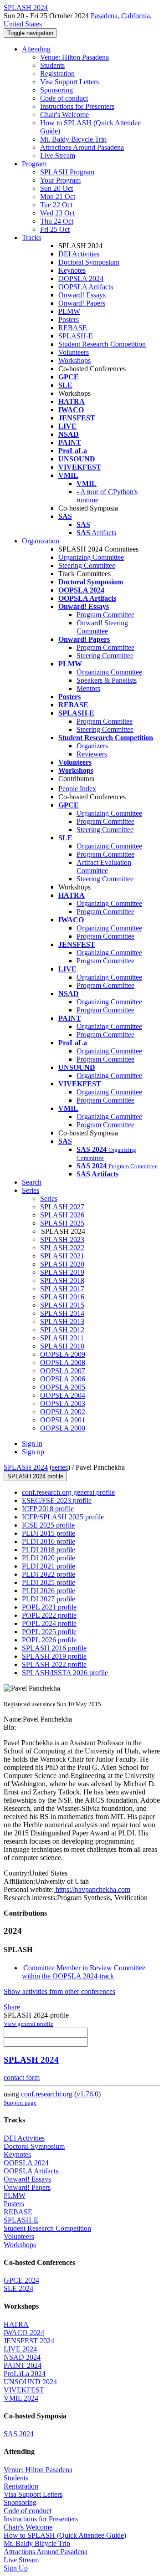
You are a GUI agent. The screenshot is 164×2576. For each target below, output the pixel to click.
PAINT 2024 (23, 2365)
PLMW (69, 311)
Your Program (60, 180)
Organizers (92, 746)
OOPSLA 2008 (63, 1362)
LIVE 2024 (20, 2349)
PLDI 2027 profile (49, 1599)
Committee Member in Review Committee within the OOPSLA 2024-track (84, 1972)
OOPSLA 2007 (63, 1371)
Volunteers (74, 352)
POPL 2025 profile (49, 1632)
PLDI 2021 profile (49, 1566)
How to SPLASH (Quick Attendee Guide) (65, 2535)
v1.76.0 (87, 2094)
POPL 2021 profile (49, 1607)
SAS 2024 (19, 2434)
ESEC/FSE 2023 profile (57, 1500)
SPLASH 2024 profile (35, 1476)
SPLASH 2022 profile (54, 1664)
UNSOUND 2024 (30, 2382)
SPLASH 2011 (62, 1338)
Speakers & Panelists (107, 680)
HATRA (16, 2324)
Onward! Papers (82, 303)
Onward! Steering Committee (102, 627)
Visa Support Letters (69, 82)
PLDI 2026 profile (49, 1591)
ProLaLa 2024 (25, 2374)
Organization (41, 541)
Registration (57, 74)
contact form (22, 2078)
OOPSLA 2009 (63, 1354)
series (60, 1467)
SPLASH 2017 (62, 1289)
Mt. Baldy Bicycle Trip (73, 139)
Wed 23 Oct (57, 213)
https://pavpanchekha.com (92, 1889)
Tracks (31, 238)
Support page (20, 2103)
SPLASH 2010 (62, 1346)
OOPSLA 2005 (63, 1387)
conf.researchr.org (47, 2094)
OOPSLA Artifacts (86, 287)
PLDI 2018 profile (49, 1550)
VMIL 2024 (21, 2398)
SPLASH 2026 (62, 1215)
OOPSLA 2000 (63, 1428)
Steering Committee (87, 565)
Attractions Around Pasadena (82, 147)
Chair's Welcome (64, 115)
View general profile (28, 2024)
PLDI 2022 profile (49, 1574)
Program (34, 164)
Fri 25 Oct (55, 229)
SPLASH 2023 (62, 1239)
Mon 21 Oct (58, 197)
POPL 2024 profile (49, 1623)
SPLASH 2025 (62, 1223)
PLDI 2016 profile (49, 1541)
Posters (69, 319)
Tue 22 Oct (56, 205)
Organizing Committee (91, 557)
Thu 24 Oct (57, 221)
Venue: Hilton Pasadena (74, 57)
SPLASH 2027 (62, 1207)
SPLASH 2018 (62, 1280)
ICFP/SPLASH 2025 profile (63, 1517)
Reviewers (92, 754)
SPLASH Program (67, 172)
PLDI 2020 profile (49, 1558)
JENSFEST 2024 (29, 2341)
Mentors (88, 688)
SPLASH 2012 (62, 1330)
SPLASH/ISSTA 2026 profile (65, 1673)
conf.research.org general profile (68, 1492)
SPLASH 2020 (62, 1264)
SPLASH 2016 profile (54, 1648)
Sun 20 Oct (56, 188)
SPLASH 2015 (62, 1305)
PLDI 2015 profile (49, 1533)
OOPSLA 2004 (63, 1395)
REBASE (73, 328)
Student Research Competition (102, 344)
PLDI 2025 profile (49, 1582)
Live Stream (58, 156)
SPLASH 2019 (62, 1272)
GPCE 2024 (21, 2280)
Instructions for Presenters (77, 106)
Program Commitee (105, 721)
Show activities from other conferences (59, 1991)
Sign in (32, 1444)
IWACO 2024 (24, 2333)
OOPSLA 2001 (63, 1420)
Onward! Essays (82, 295)
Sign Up (16, 2568)
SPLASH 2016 (62, 1297)
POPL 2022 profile (49, 1615)
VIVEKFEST (24, 2390)
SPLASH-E (76, 336)
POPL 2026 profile (49, 1640)
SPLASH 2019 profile (54, 1656)
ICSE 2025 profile (48, 1525)
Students (52, 65)
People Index (77, 789)
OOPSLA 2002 (63, 1412)
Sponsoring (56, 90)
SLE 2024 (18, 2288)
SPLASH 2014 (62, 1313)
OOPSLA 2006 (63, 1379)
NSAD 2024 (22, 2357)
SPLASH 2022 (62, 1248)
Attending (36, 49)
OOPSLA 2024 (81, 279)
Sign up (33, 1452)
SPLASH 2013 (62, 1321)
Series (49, 1199)
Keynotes (72, 270)
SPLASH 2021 (62, 1256)
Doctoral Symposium (89, 262)
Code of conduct (64, 98)
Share (12, 2007)
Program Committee (105, 615)
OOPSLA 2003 (63, 1403)
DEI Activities (79, 254)
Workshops (74, 360)
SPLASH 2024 (26, 1467)
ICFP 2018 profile (48, 1509)
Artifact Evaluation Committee (104, 866)
